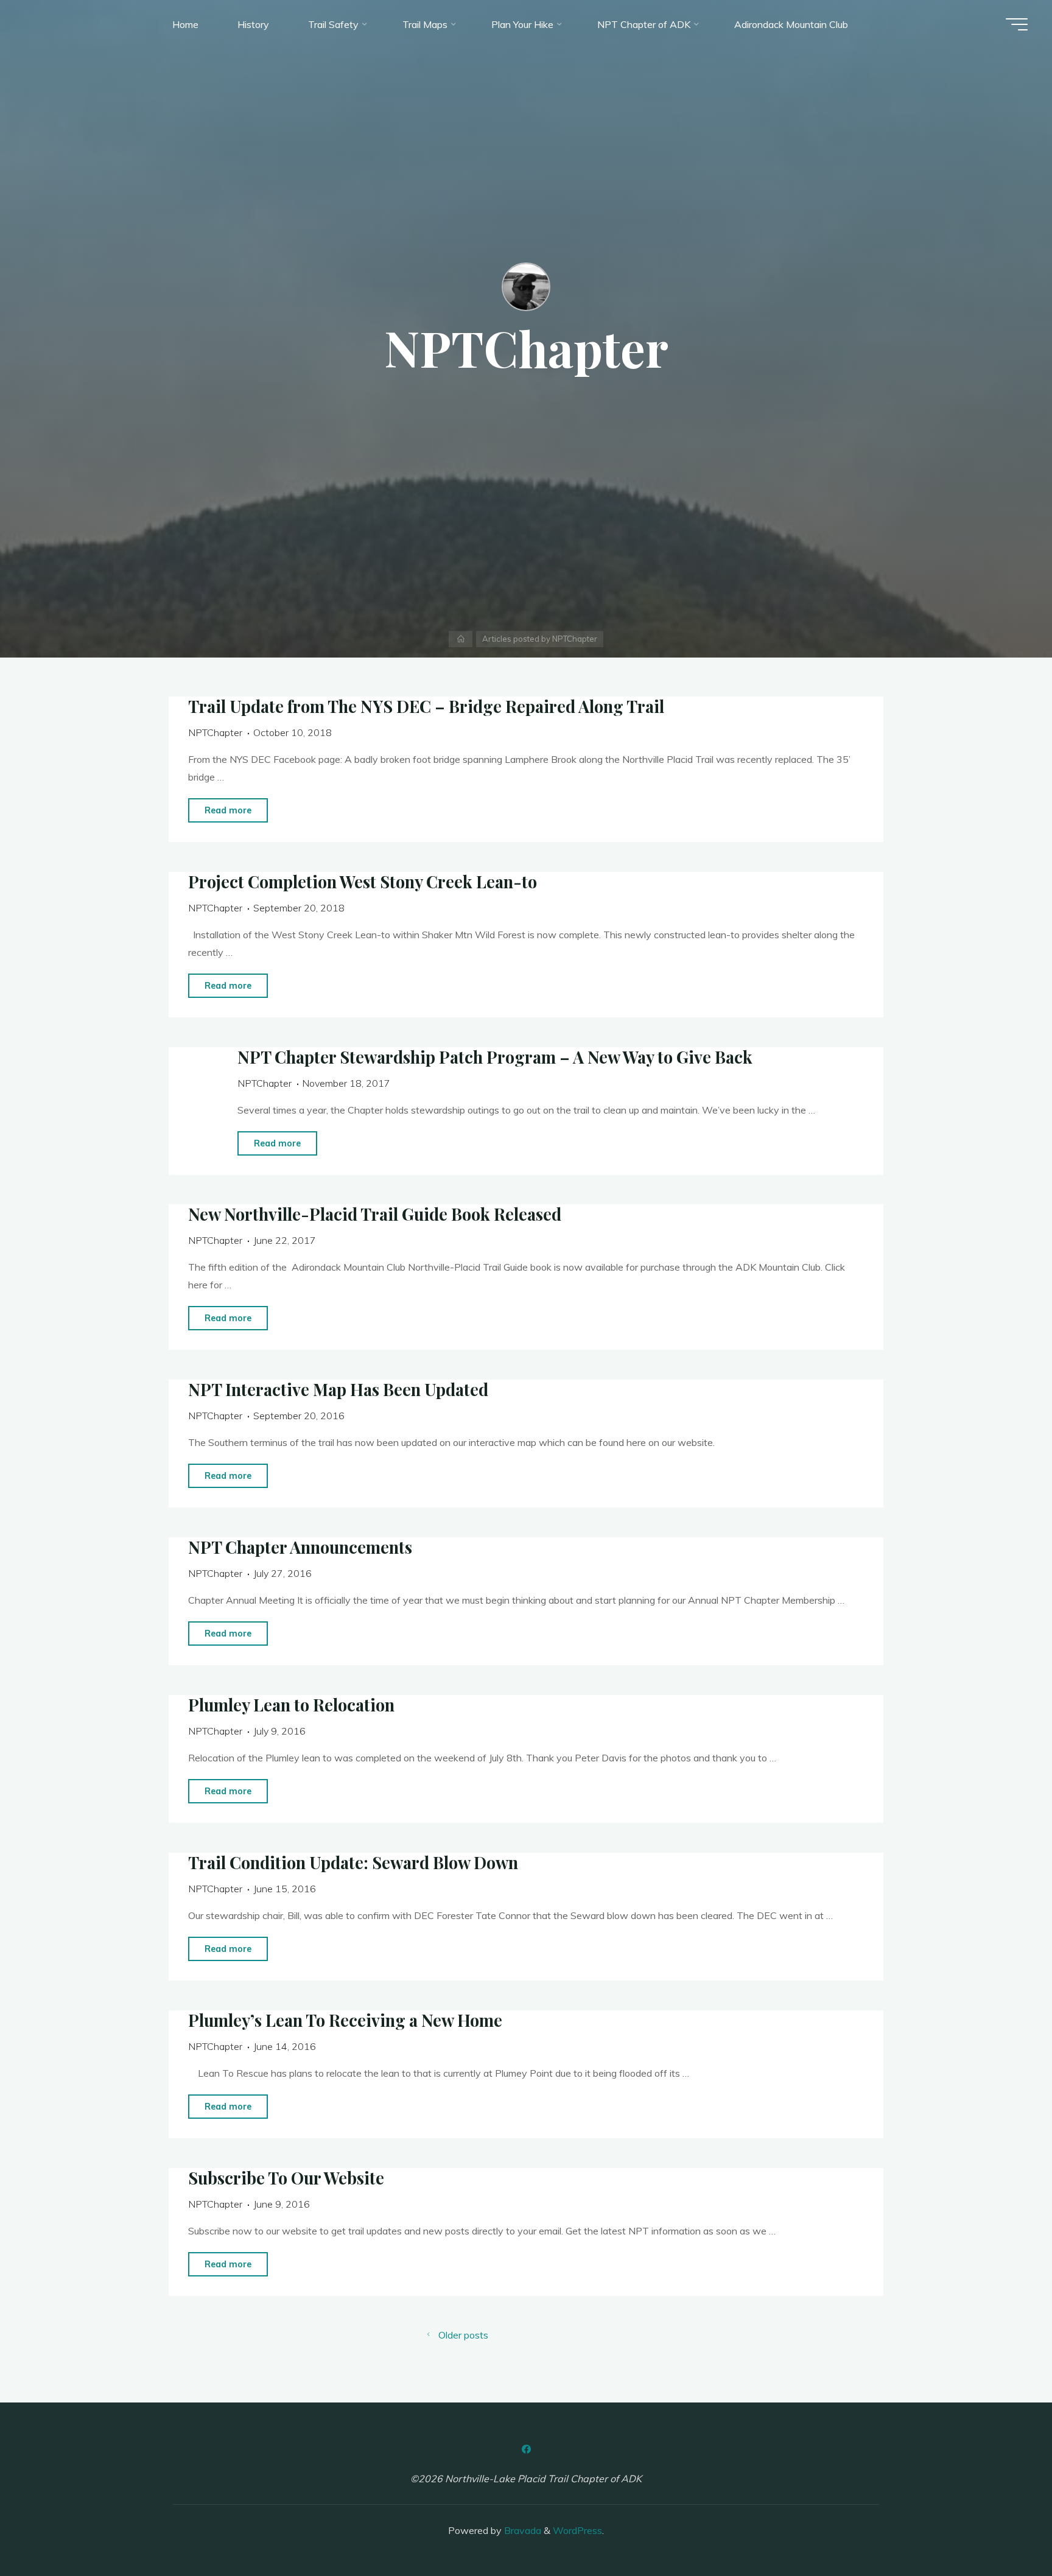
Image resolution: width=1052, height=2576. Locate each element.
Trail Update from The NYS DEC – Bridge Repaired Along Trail (426, 706)
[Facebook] (526, 2449)
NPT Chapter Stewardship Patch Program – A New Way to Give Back (494, 1057)
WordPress (577, 2530)
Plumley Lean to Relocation (291, 1705)
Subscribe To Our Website (286, 2178)
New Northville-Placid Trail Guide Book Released (375, 1214)
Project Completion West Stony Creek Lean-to (363, 882)
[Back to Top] (1005, 2529)
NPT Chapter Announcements (300, 1547)
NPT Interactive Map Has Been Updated (338, 1389)
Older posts (463, 2335)
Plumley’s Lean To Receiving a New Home (345, 2020)
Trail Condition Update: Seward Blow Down (353, 1862)
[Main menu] (1017, 24)
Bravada (521, 2530)
